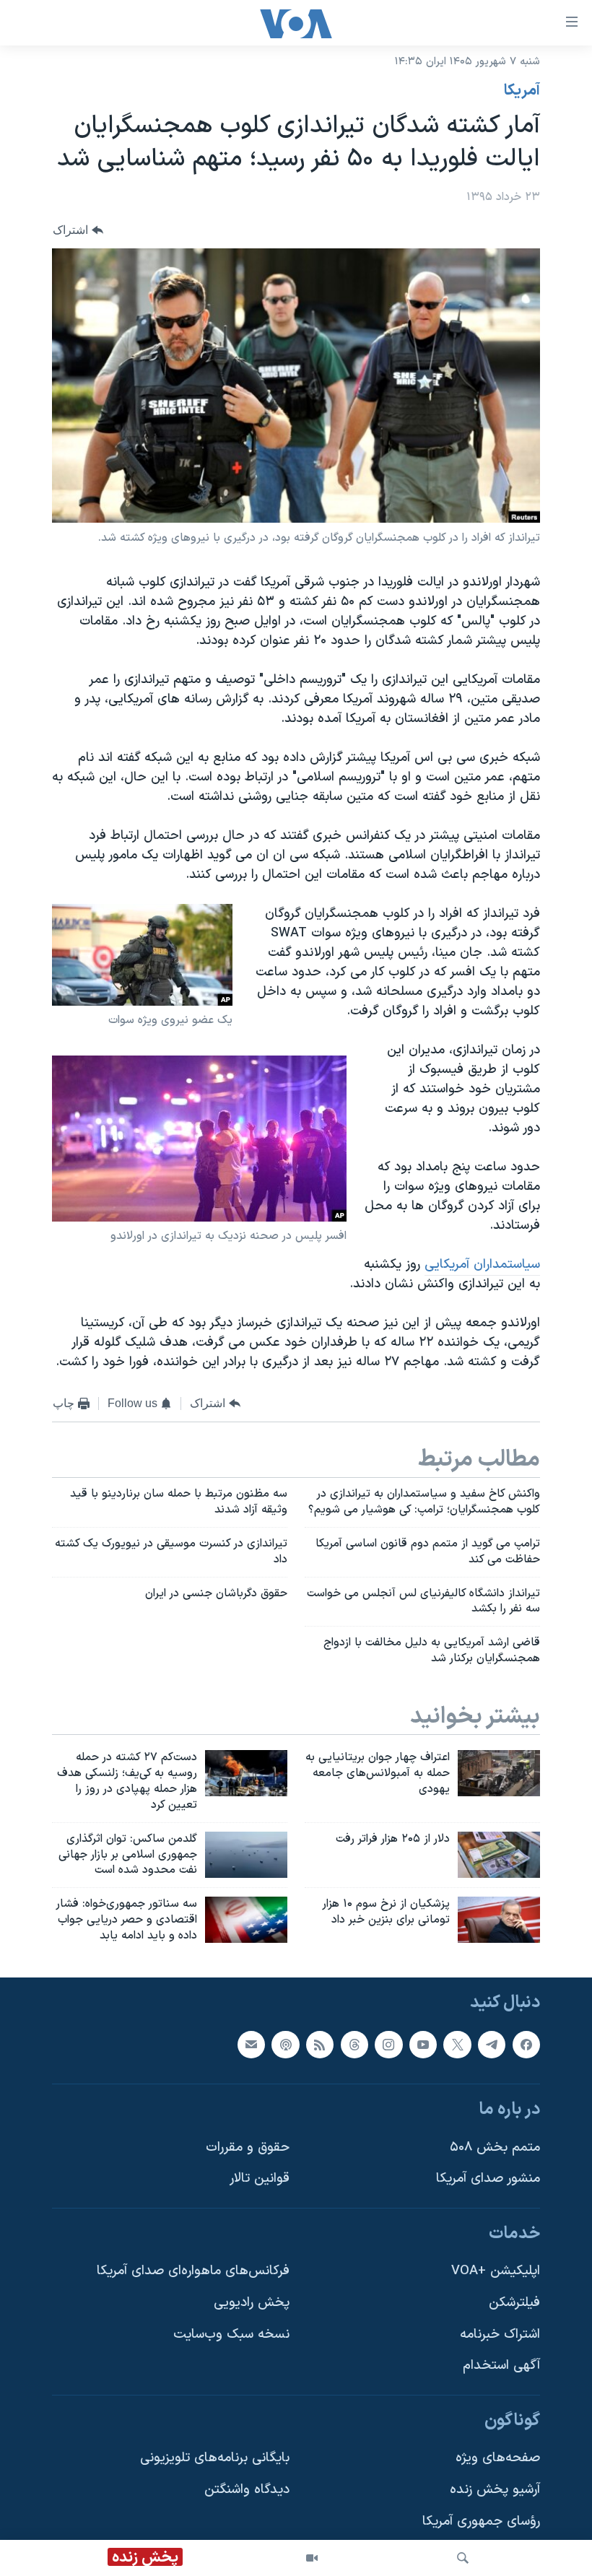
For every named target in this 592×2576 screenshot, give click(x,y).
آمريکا (522, 91)
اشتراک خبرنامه (500, 2334)
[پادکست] (285, 2044)
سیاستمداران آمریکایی (482, 1265)
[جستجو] (463, 2558)
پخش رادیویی (252, 2303)
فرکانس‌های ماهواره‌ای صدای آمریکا (193, 2271)
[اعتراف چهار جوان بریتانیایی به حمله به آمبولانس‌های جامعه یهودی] (499, 1773)
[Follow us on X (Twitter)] (457, 2044)
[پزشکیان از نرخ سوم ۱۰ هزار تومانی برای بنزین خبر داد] (499, 1920)
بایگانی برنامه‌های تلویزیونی (215, 2458)
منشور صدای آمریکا (488, 2179)
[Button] (78, 230)
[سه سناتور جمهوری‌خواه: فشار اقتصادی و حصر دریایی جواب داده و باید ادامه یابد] (246, 1920)
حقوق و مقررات (248, 2147)
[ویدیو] (312, 2558)
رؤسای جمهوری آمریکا (481, 2521)
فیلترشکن (514, 2303)
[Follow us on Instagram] (388, 2044)
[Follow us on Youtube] (423, 2044)
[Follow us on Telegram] (492, 2044)
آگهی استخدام (501, 2366)
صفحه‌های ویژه (498, 2458)
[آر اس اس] (320, 2044)
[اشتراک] (251, 2044)
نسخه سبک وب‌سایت (231, 2334)
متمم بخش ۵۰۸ (495, 2147)
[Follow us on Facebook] (526, 2044)
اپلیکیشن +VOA (496, 2271)
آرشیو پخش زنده (495, 2490)
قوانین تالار (260, 2179)
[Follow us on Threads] (354, 2044)
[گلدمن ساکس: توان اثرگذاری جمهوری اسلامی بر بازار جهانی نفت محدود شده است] (246, 1855)
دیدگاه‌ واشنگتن (247, 2490)
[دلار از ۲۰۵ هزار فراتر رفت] (499, 1855)
